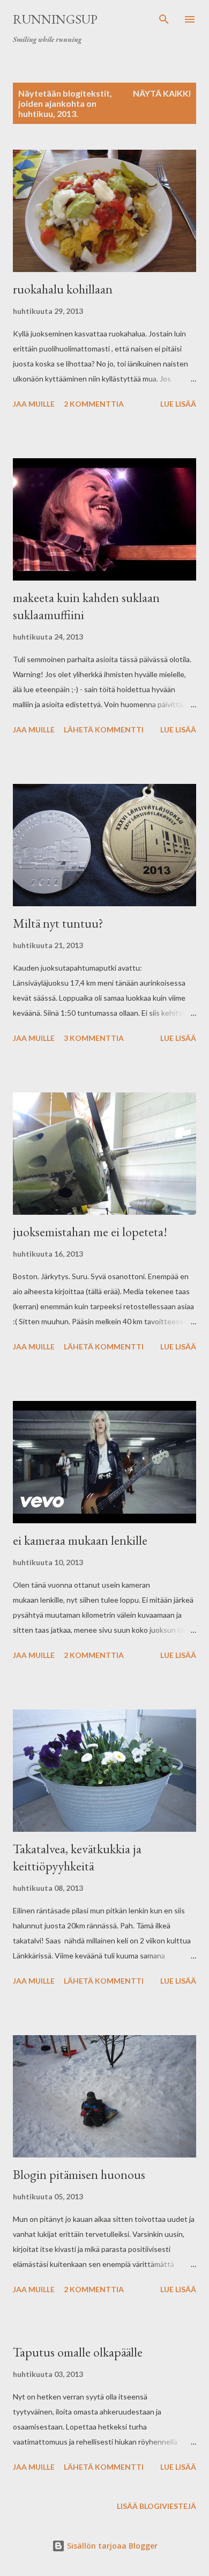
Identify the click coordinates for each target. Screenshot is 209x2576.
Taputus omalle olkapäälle (78, 2352)
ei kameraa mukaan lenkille (80, 1540)
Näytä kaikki (162, 93)
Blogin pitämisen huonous (79, 2174)
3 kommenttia (94, 1038)
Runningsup (55, 19)
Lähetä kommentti (104, 729)
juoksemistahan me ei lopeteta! (90, 1232)
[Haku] (164, 19)
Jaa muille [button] (34, 404)
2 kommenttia (94, 404)
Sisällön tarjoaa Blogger (111, 2546)
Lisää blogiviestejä (156, 2506)
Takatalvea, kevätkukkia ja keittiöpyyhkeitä (77, 1857)
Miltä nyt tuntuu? (58, 923)
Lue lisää (178, 404)
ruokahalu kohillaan (63, 289)
